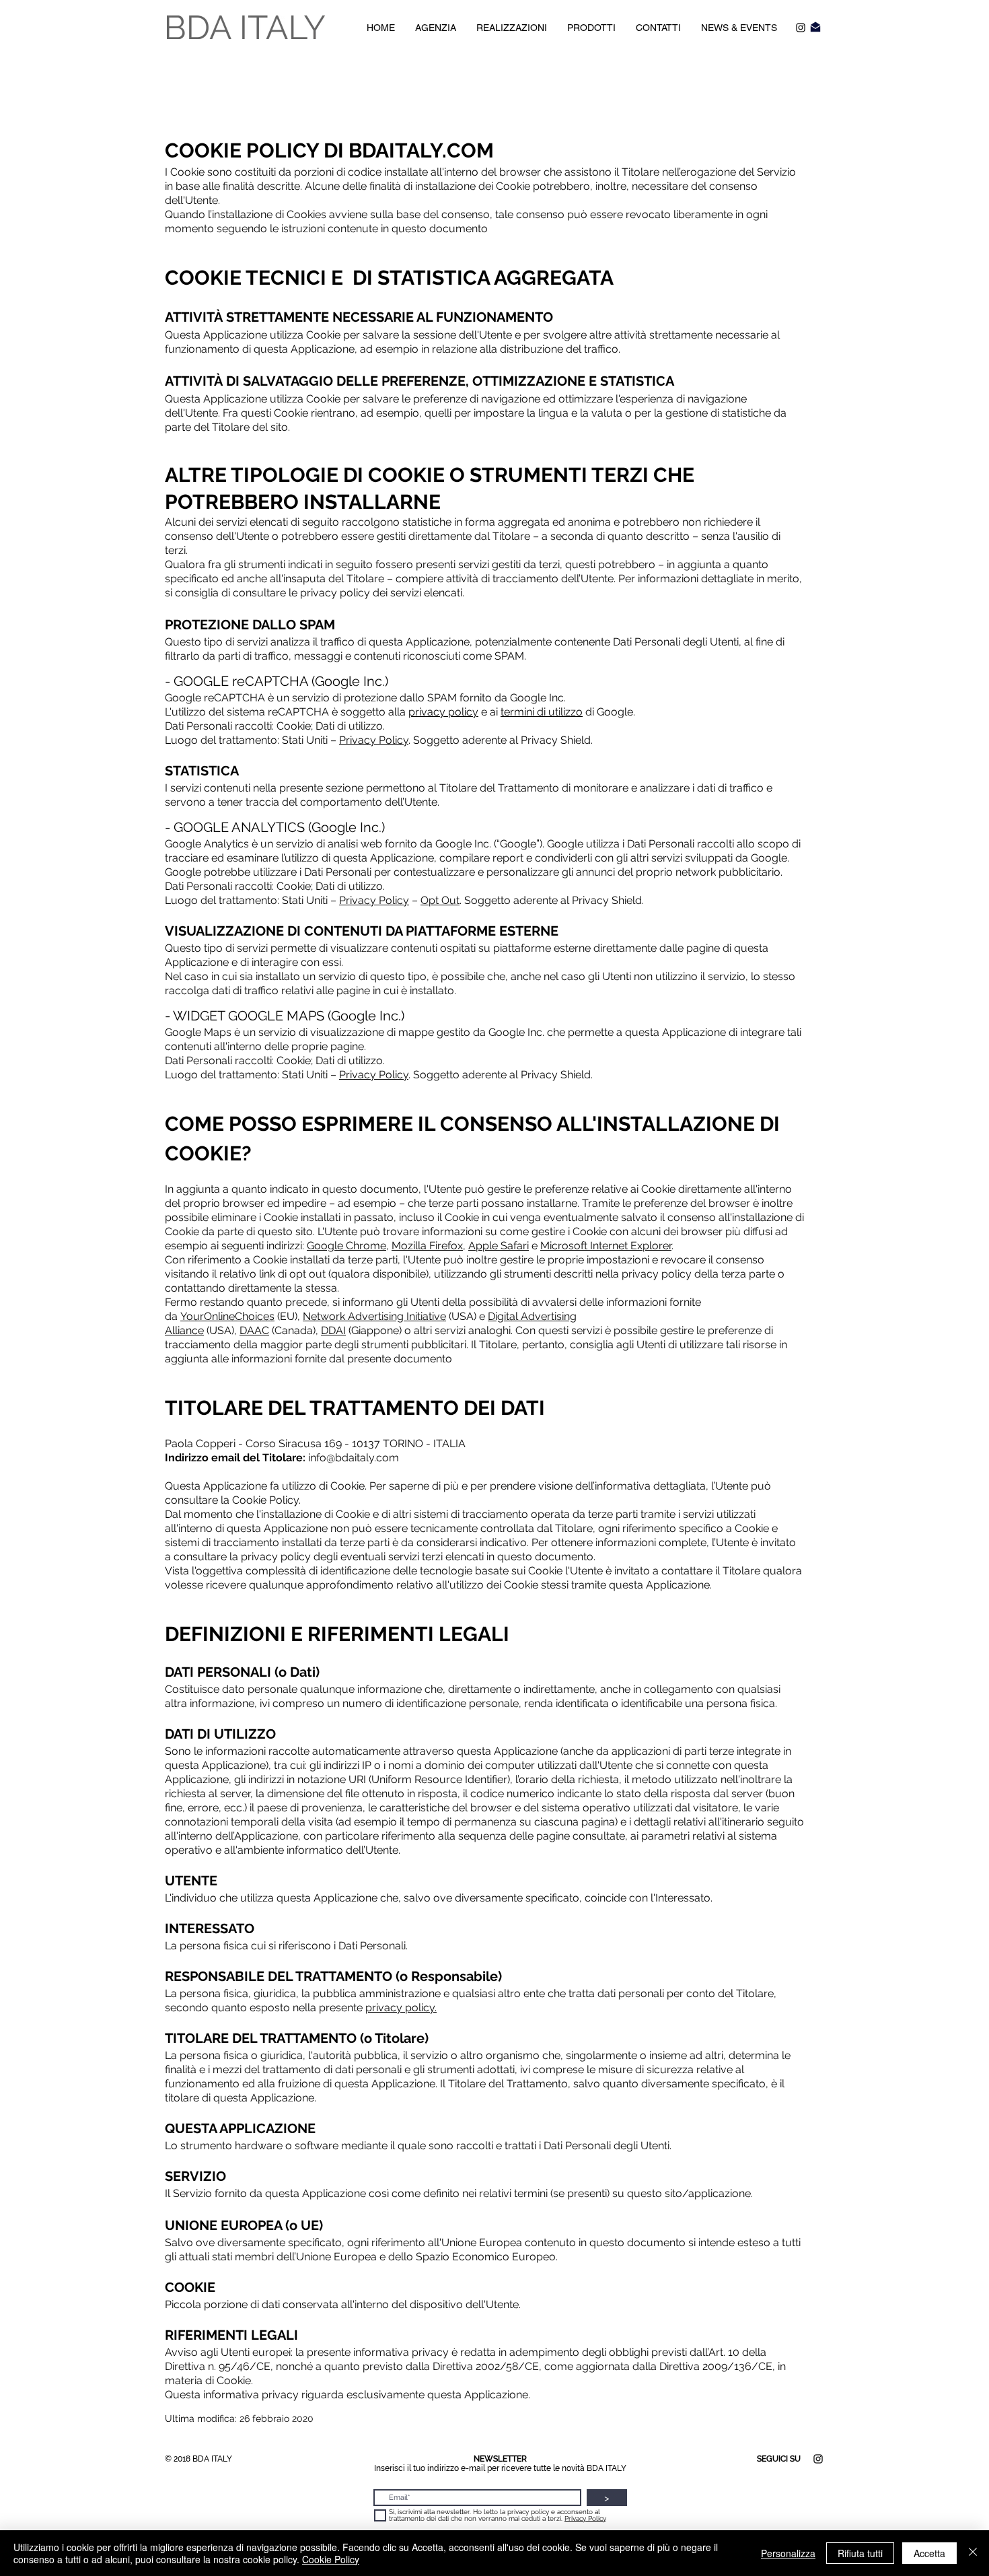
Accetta (929, 2553)
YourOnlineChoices (227, 1316)
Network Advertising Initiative (374, 1316)
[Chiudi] (973, 2553)
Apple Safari (499, 1246)
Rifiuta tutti (860, 2553)
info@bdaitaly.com (354, 1458)
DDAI (333, 1330)
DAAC (254, 1330)
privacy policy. (401, 2008)
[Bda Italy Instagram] (801, 28)
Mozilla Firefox (427, 1246)
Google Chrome (346, 1246)
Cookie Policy (331, 2559)
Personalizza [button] (788, 2553)
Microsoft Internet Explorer (606, 1246)
